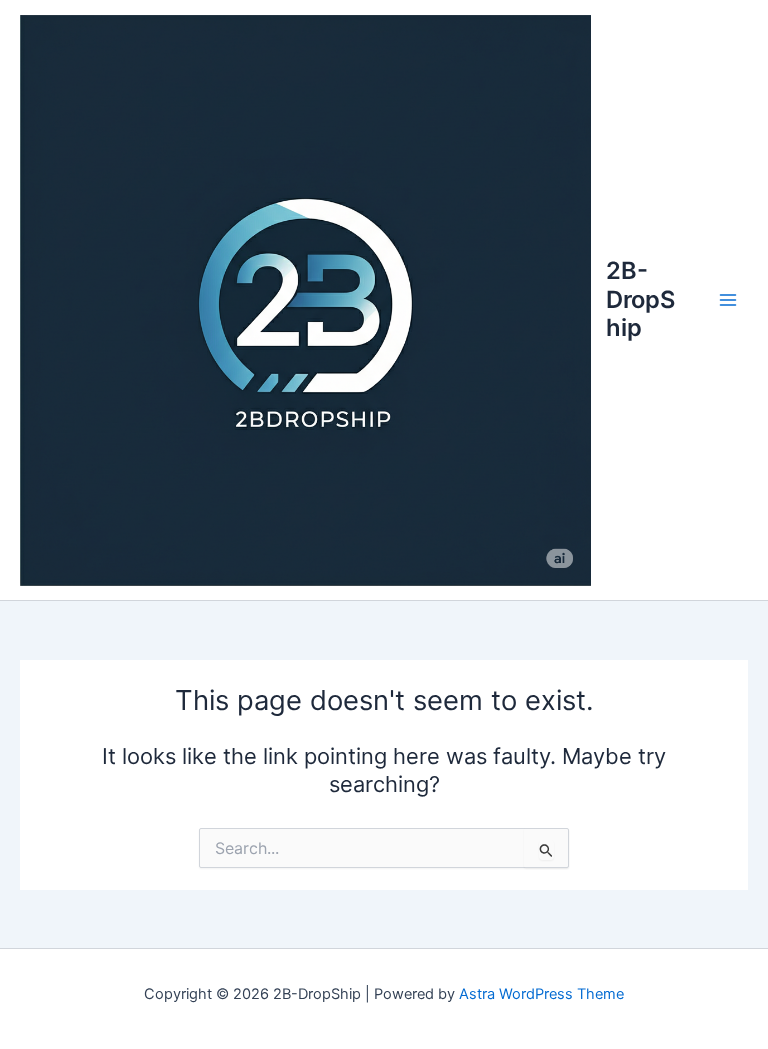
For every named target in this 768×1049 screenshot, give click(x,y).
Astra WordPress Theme (541, 994)
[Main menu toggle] (728, 300)
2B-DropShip (640, 299)
